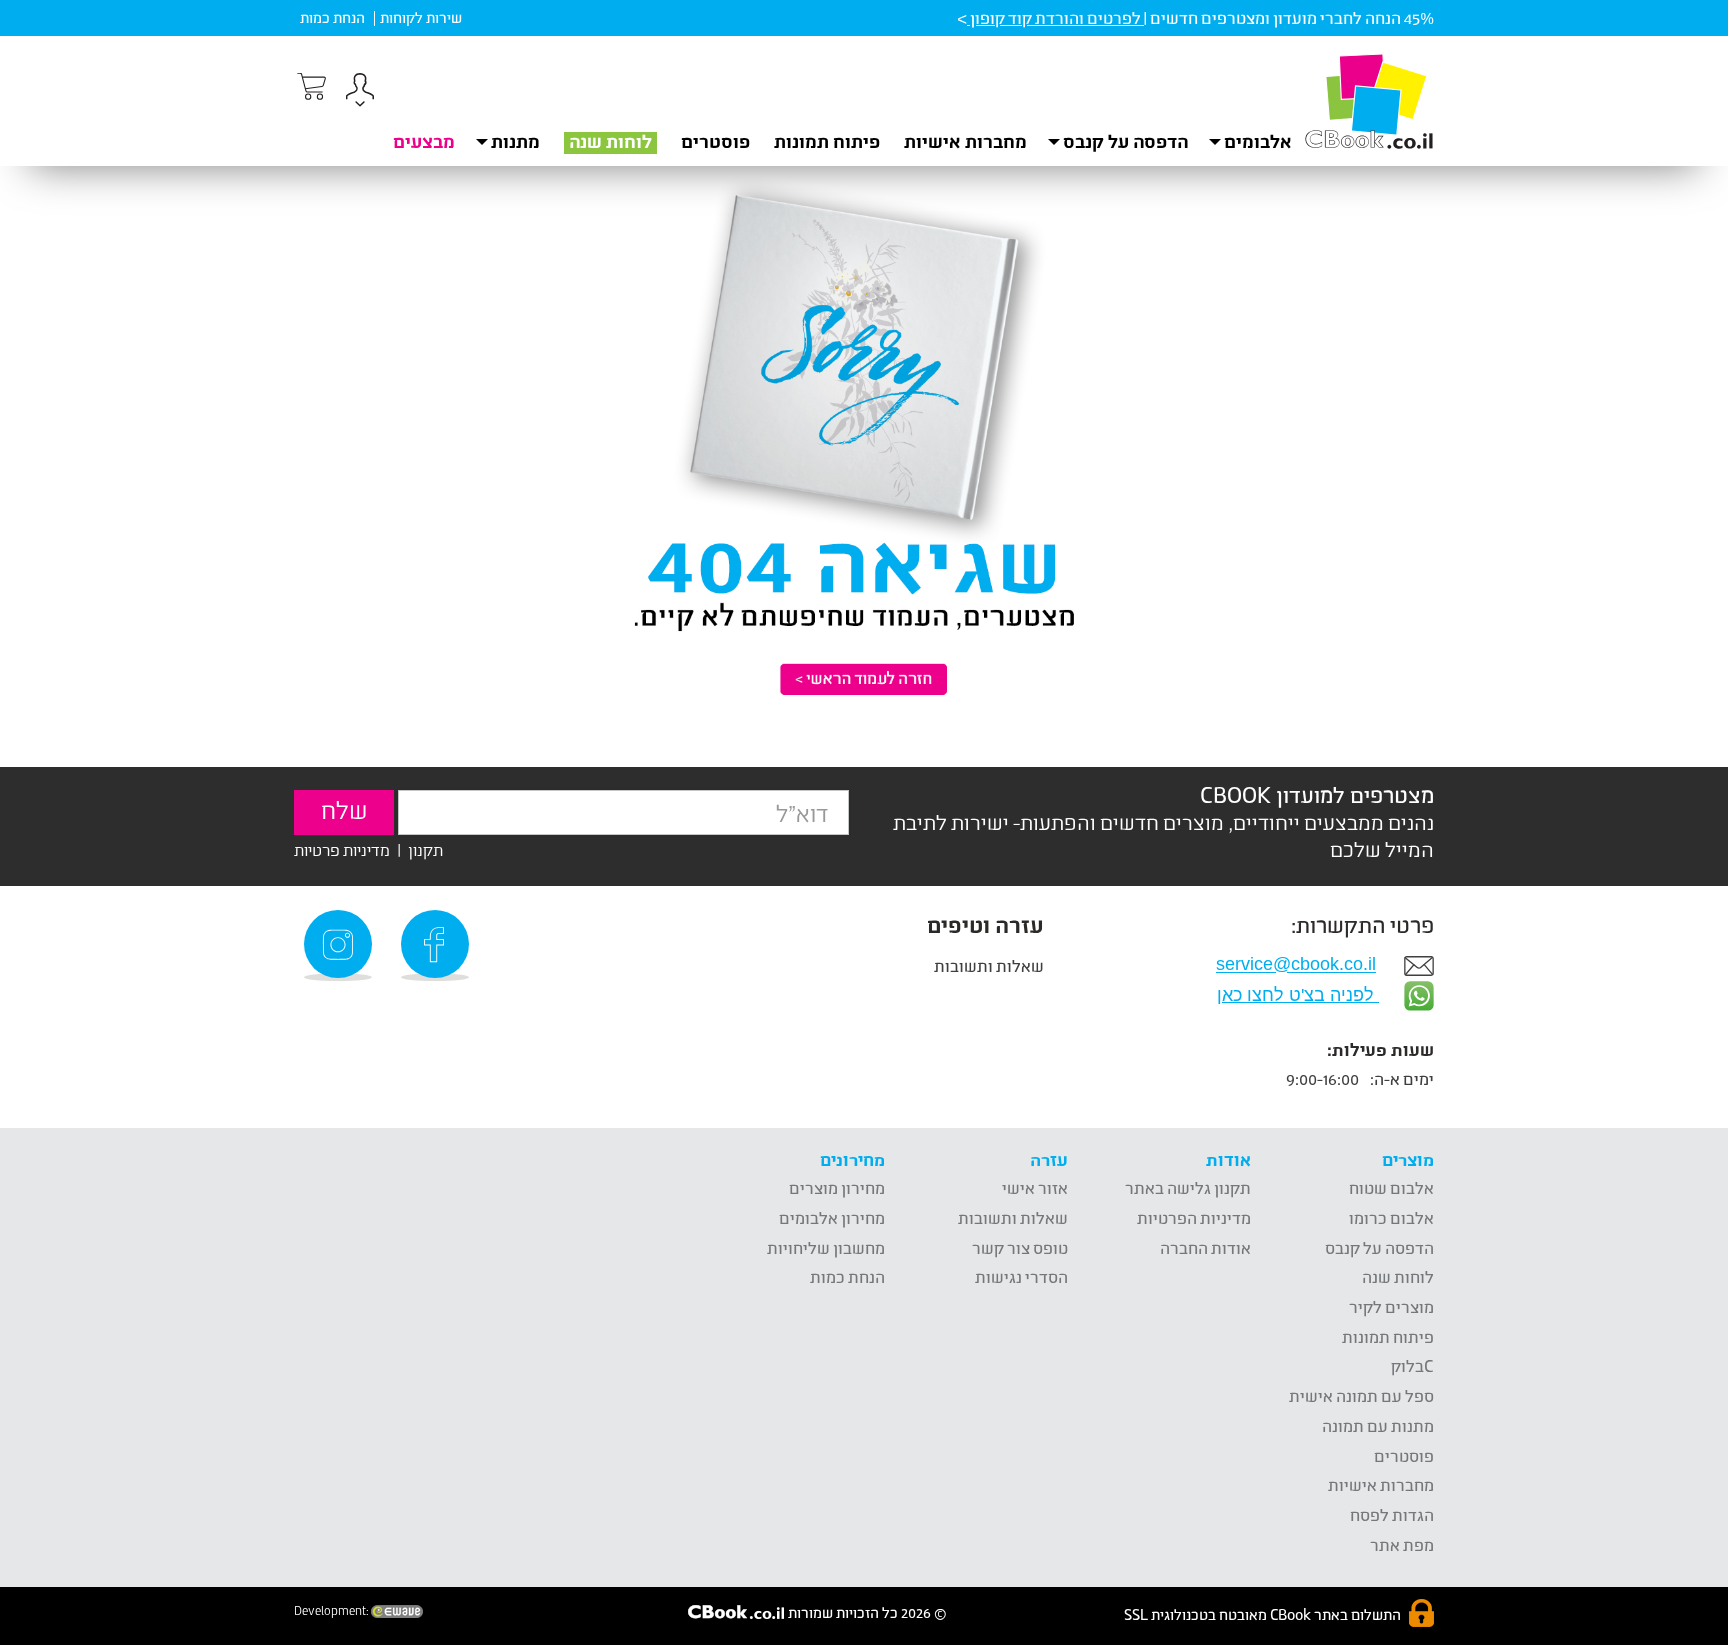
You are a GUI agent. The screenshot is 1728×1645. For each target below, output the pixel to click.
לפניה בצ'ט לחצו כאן (1298, 995)
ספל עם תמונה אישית (1361, 1395)
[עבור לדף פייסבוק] (438, 945)
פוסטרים (715, 141)
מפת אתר (1402, 1544)
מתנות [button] (515, 141)
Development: (332, 1611)
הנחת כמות (332, 17)
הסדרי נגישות (1021, 1276)
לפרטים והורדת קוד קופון (1055, 17)
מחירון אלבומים (832, 1217)
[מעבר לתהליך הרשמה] (310, 87)
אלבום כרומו (1391, 1217)
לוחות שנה (610, 141)
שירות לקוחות (421, 17)
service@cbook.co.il (1296, 965)
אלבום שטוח (1391, 1187)
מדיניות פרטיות (342, 849)
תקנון (425, 849)
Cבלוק (1412, 1365)
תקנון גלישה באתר (1188, 1187)
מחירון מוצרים (837, 1187)
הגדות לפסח (1392, 1514)
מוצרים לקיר (1391, 1306)
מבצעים (424, 141)
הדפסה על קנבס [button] (1125, 141)
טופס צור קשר (1020, 1247)
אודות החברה (1205, 1247)
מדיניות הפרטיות (1194, 1217)
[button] (360, 92)
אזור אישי (1035, 1187)
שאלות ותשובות (989, 965)
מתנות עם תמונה (1378, 1425)
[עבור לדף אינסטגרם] (341, 945)
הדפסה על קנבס (1379, 1247)
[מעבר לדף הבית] (1369, 101)
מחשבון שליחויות (826, 1247)
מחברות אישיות (965, 141)
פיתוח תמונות (827, 141)
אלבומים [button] (1258, 141)
